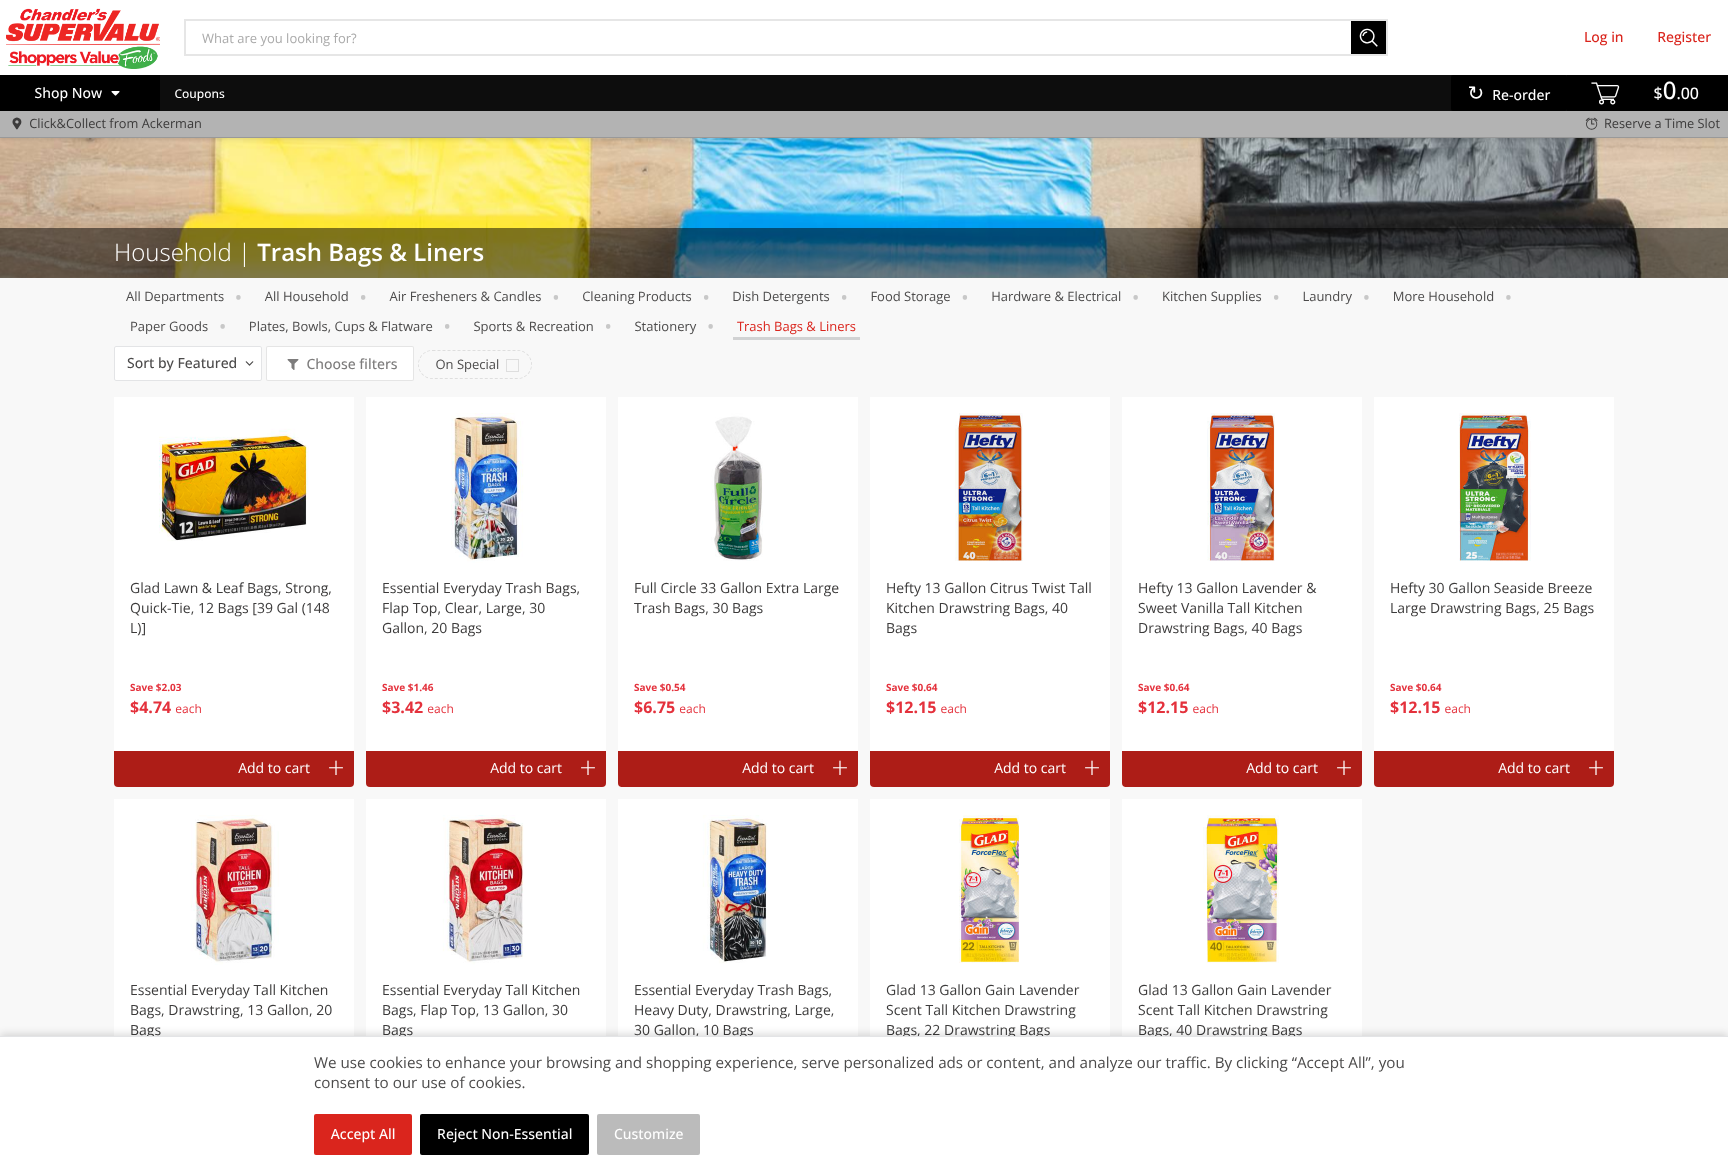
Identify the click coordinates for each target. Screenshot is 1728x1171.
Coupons (199, 93)
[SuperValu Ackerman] (83, 37)
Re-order (1521, 95)
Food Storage (910, 296)
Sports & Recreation (533, 326)
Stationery (665, 326)
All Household (307, 296)
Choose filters (351, 364)
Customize (649, 1134)
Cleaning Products (637, 296)
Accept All (363, 1134)
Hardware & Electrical (1056, 296)
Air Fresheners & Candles (465, 296)
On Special (467, 364)
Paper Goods (169, 326)
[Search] (1369, 37)
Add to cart (274, 768)
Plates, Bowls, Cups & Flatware (341, 326)
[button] (234, 574)
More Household (1443, 296)
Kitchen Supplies (1212, 296)
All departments (175, 296)
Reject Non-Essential (504, 1134)
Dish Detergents (780, 296)
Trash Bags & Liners (796, 326)
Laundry (1327, 296)
